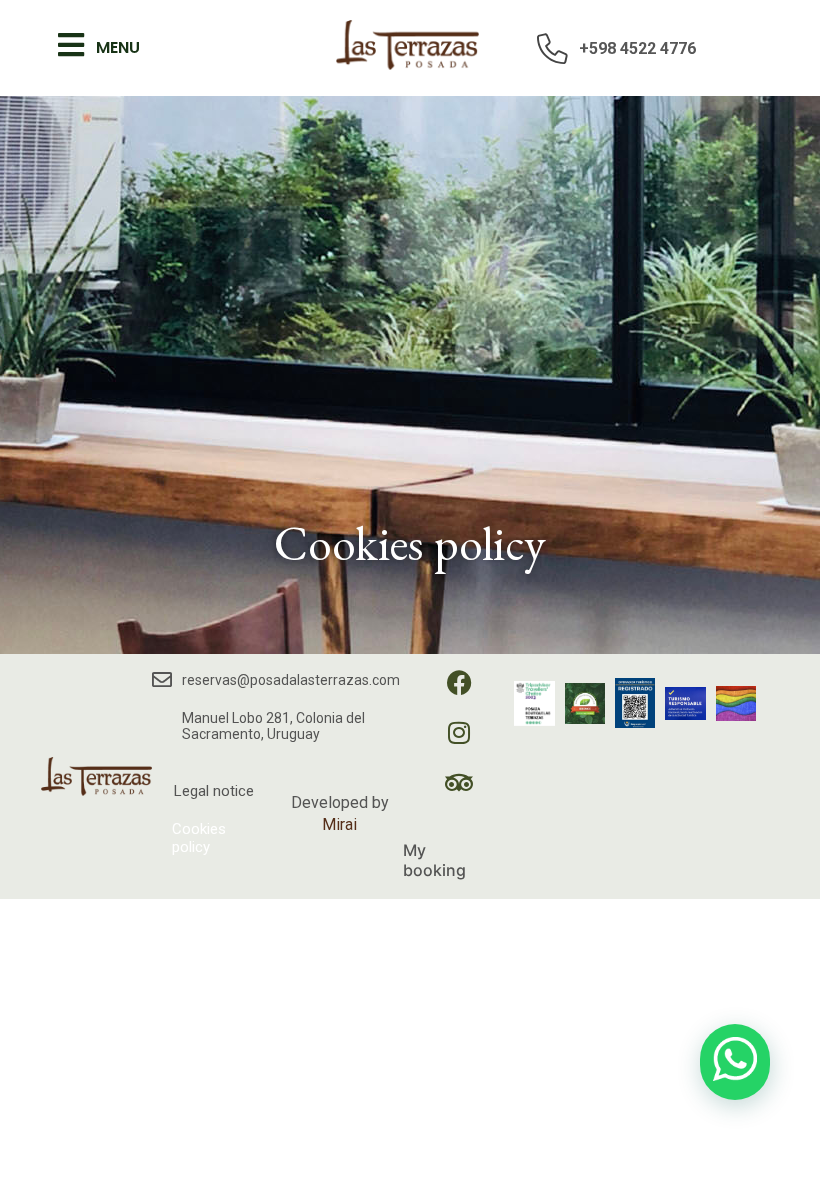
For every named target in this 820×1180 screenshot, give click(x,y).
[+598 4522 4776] (553, 48)
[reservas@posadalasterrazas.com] (162, 680)
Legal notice (214, 791)
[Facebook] (472, 695)
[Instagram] (472, 745)
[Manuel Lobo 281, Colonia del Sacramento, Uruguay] (164, 726)
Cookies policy (199, 838)
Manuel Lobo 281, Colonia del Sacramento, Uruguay (273, 726)
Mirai (339, 824)
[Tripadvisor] (472, 795)
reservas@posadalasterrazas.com (291, 680)
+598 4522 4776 (637, 48)
